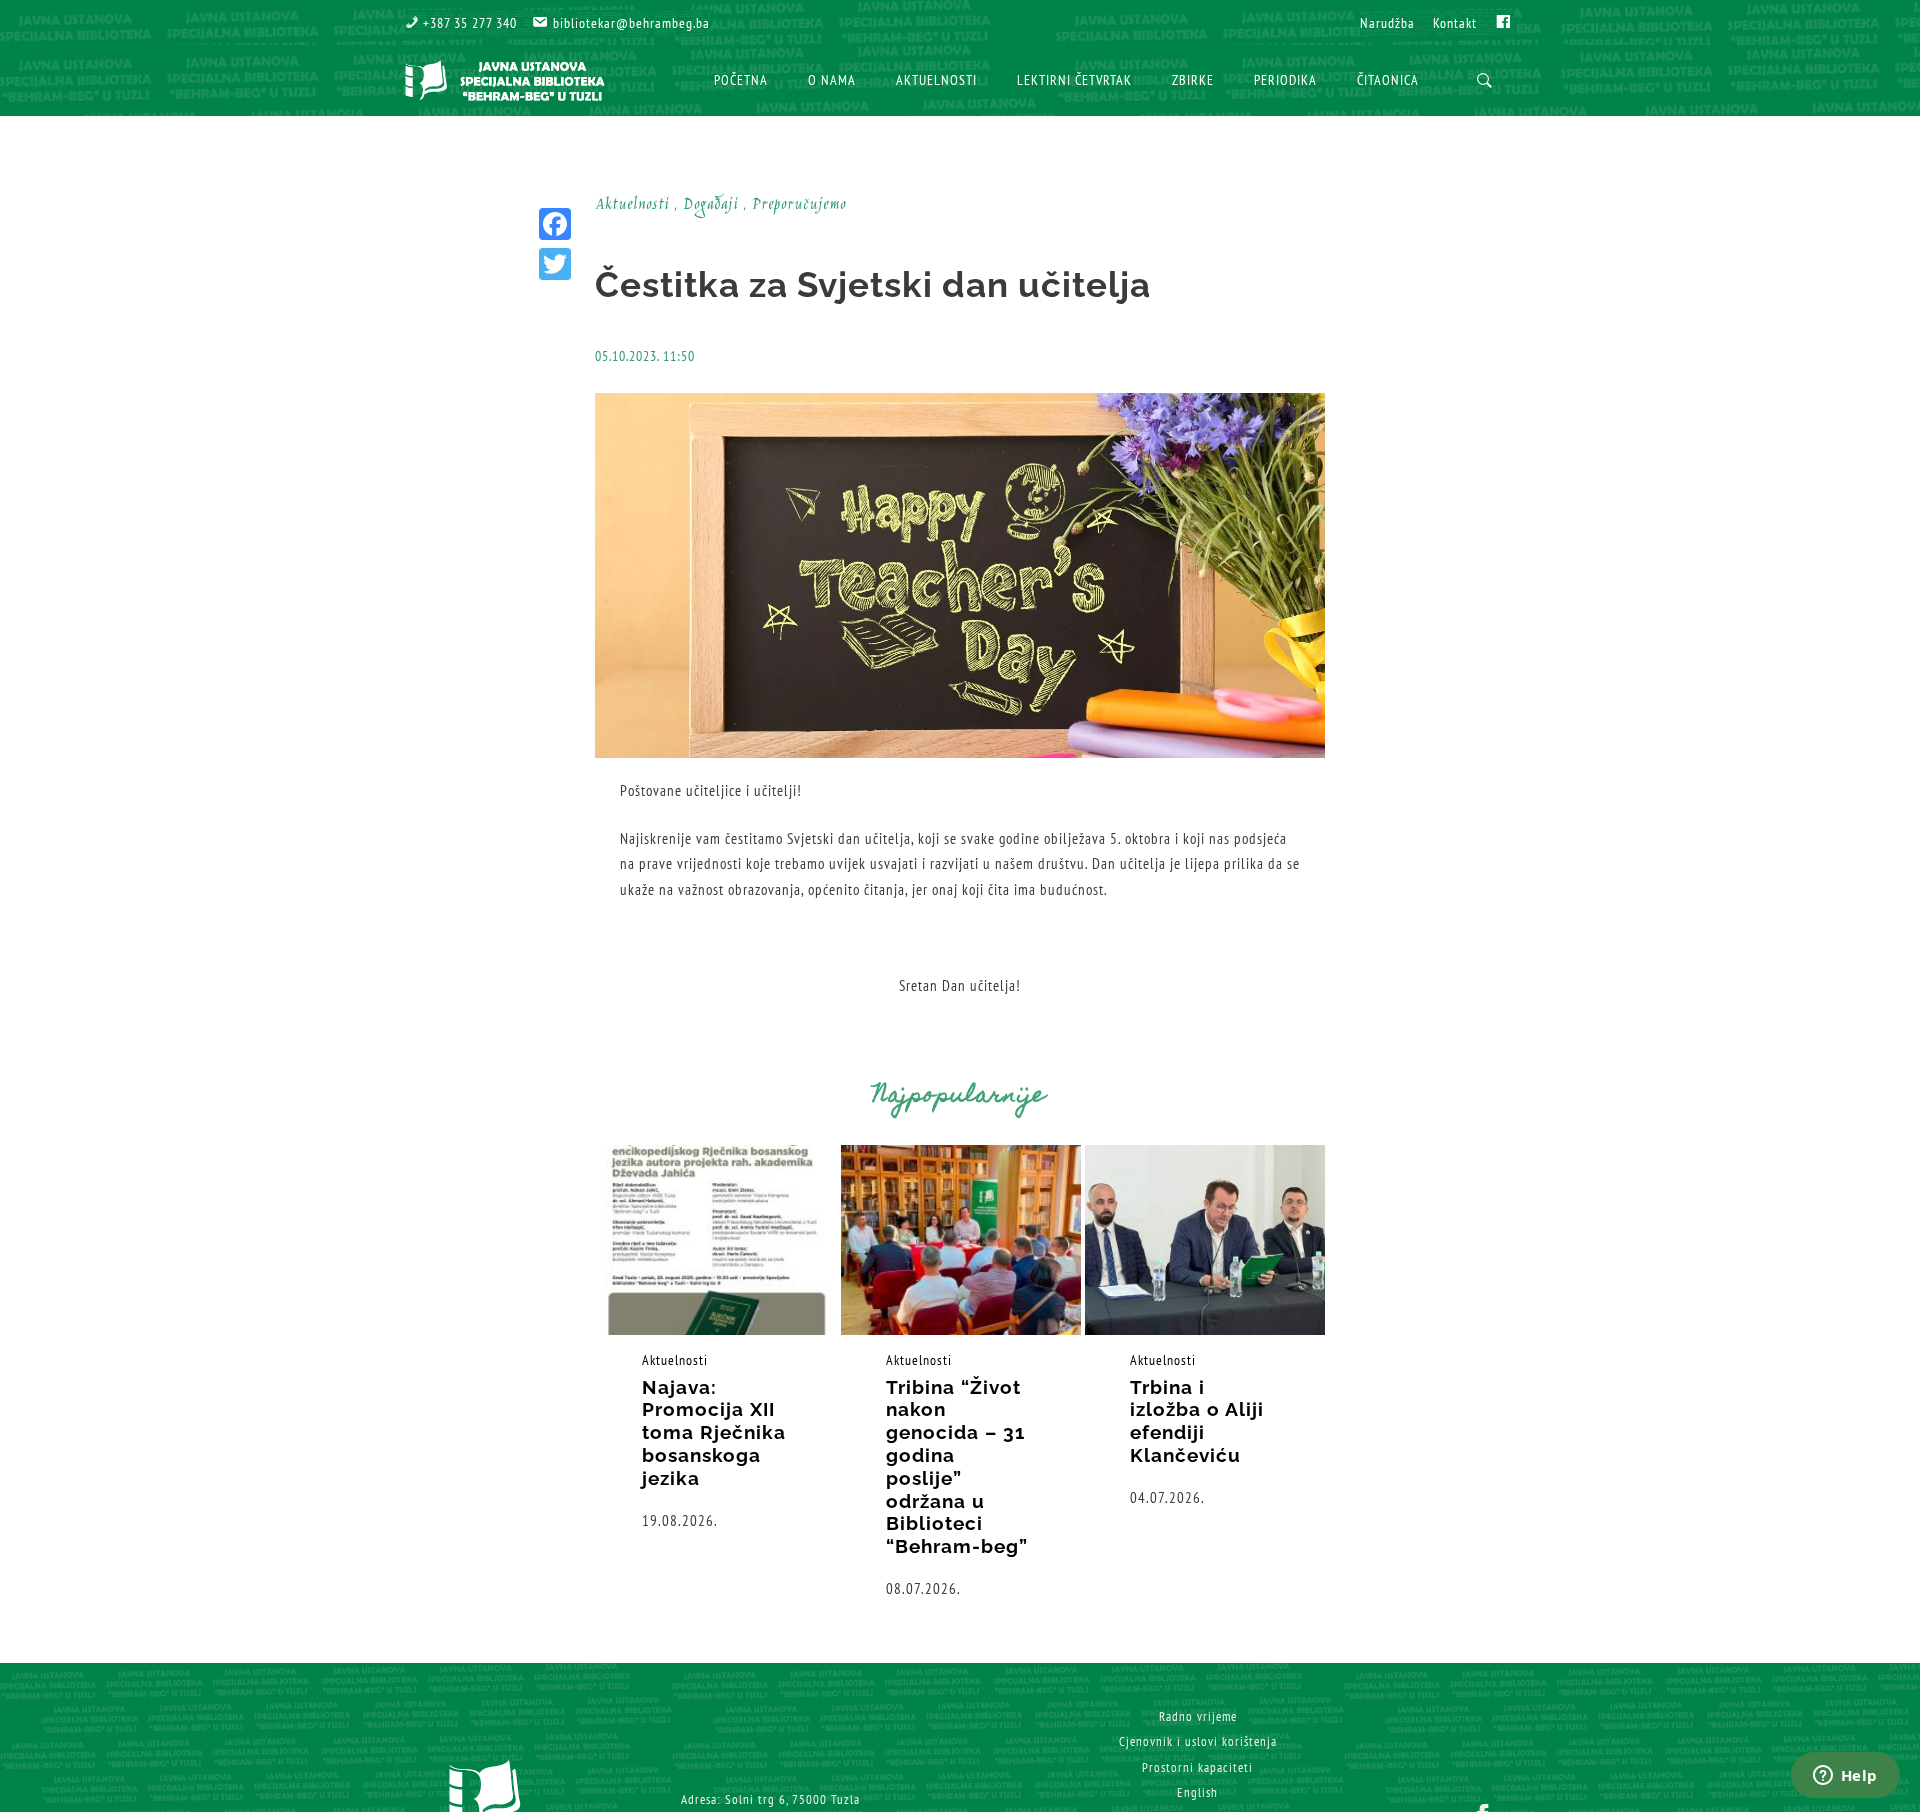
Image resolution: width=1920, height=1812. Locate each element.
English (1197, 1792)
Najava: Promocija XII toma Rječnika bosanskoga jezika (714, 1432)
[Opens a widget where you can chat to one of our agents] (1845, 1777)
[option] (717, 1338)
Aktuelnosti (675, 1360)
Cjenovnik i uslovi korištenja (1198, 1741)
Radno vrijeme (1198, 1716)
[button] (461, 23)
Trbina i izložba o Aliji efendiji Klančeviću (1197, 1421)
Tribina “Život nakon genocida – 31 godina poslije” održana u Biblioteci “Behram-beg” (957, 1467)
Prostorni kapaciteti (1197, 1767)
